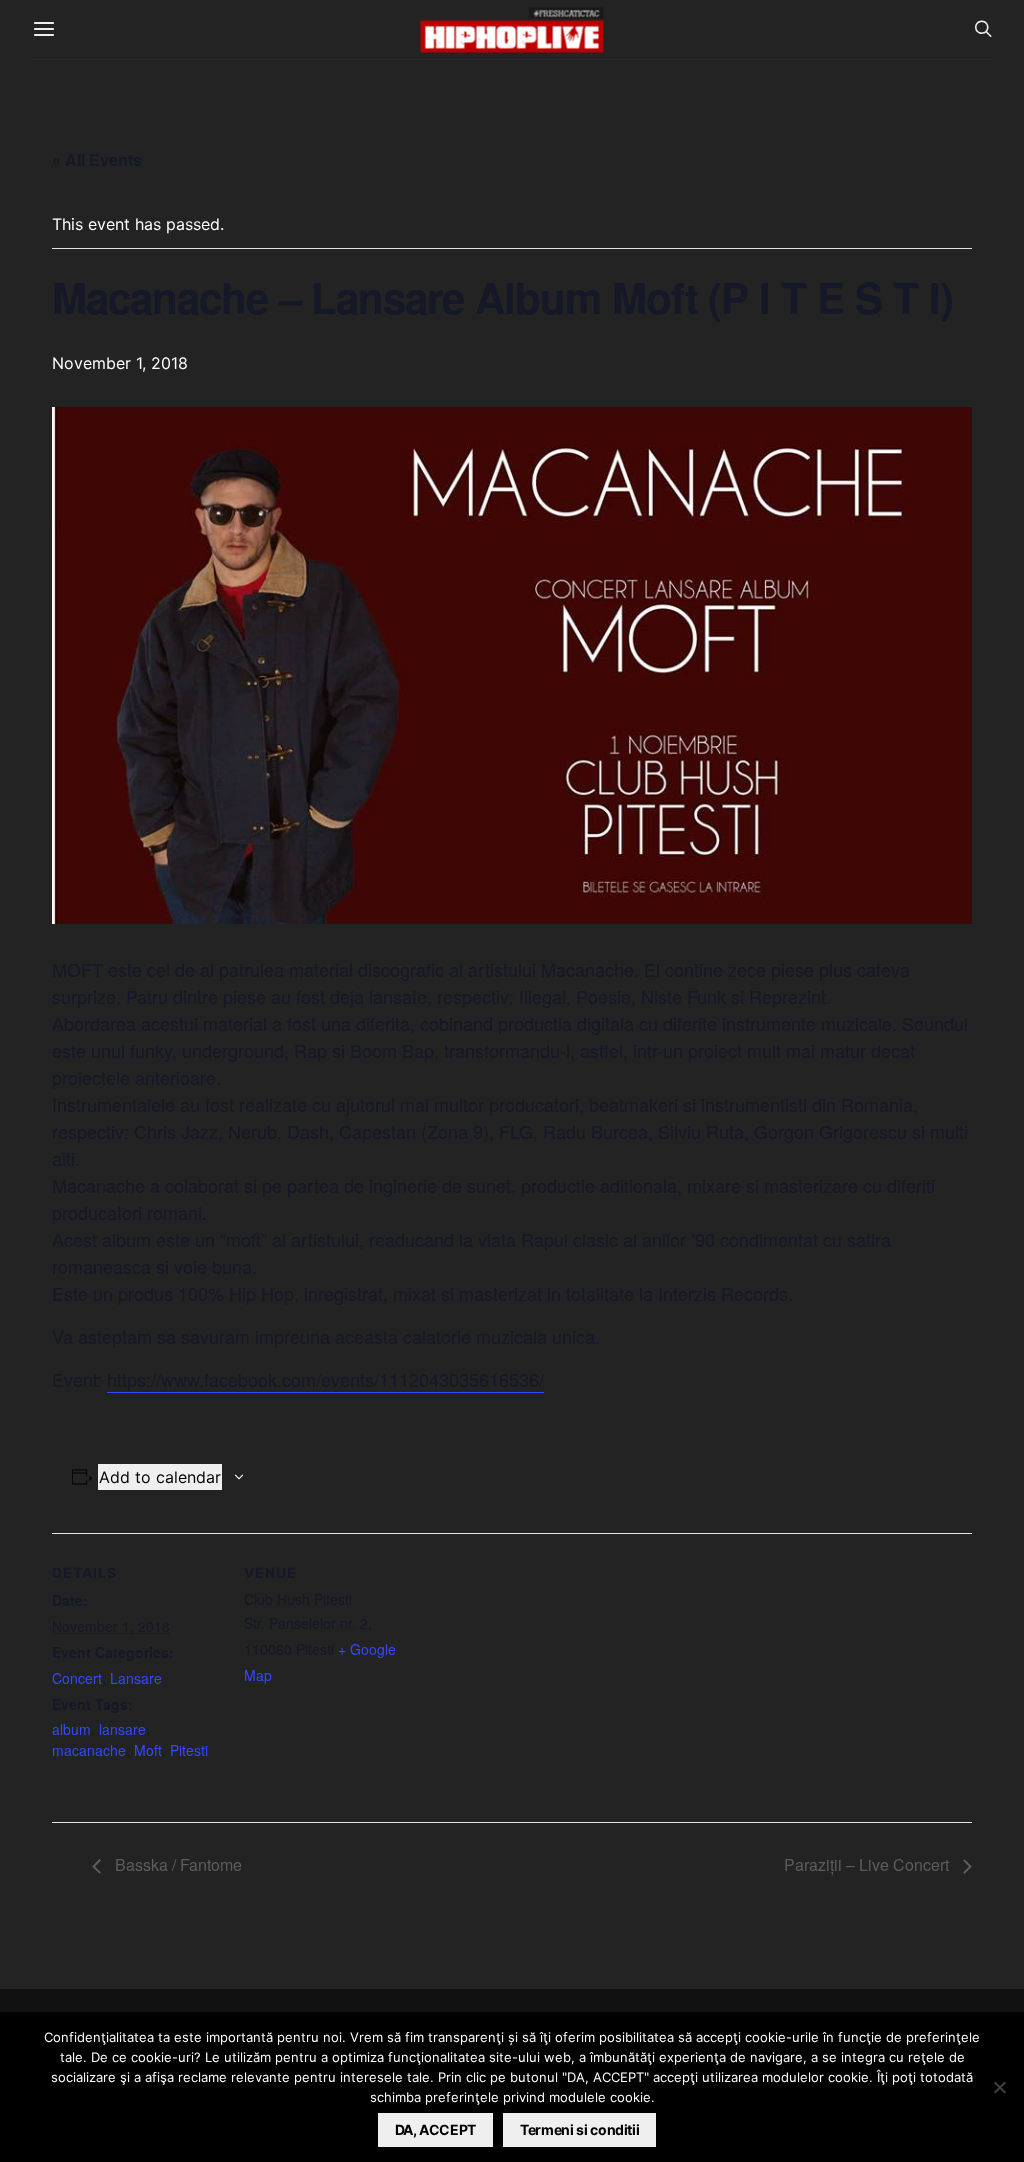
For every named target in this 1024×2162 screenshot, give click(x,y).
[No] (999, 2087)
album (71, 1729)
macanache (89, 1750)
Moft (148, 1750)
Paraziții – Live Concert (868, 1864)
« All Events (97, 159)
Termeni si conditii (579, 2129)
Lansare (136, 1678)
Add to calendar (160, 1477)
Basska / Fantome (176, 1864)
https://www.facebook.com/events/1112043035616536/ (325, 1379)
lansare (122, 1729)
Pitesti (189, 1750)
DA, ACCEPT (436, 2129)
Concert (77, 1678)
